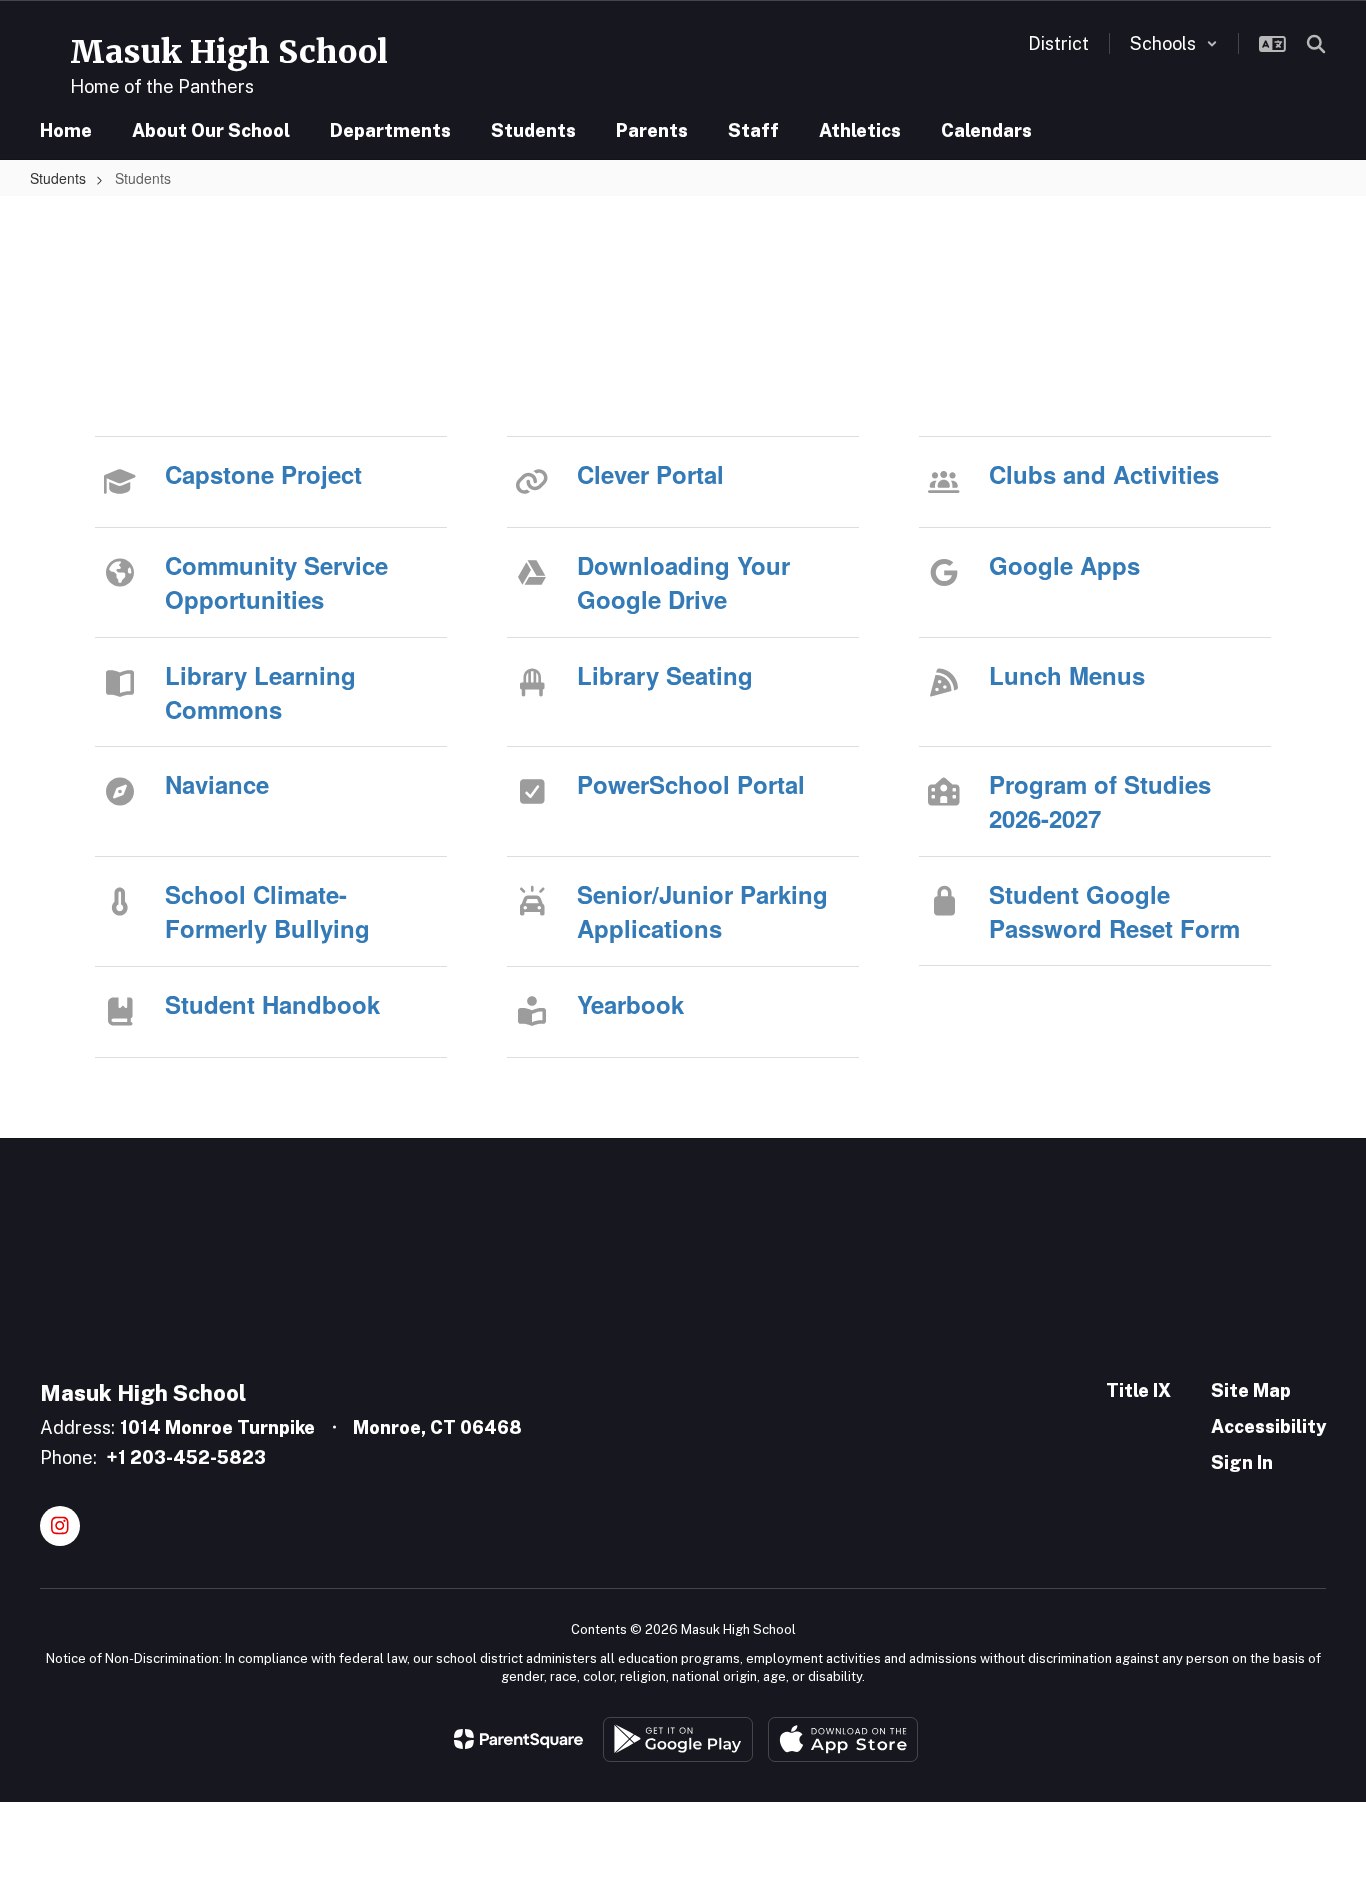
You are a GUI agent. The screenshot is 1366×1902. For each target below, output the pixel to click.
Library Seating (665, 675)
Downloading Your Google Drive (683, 582)
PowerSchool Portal (691, 784)
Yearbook (630, 1004)
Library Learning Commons (260, 692)
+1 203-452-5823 (186, 1457)
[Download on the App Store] (843, 1739)
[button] (1174, 43)
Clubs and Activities (1104, 474)
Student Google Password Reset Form (1114, 911)
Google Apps (1064, 565)
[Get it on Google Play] (678, 1739)
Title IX (1138, 1390)
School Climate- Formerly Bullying (267, 911)
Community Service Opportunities (276, 582)
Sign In (1242, 1462)
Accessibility (1268, 1426)
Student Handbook (272, 1004)
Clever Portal (650, 474)
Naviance (217, 784)
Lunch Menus (1067, 675)
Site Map (1251, 1390)
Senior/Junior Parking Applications (702, 911)
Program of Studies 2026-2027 (1100, 801)
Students (58, 178)
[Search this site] (1316, 44)
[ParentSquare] (518, 1739)
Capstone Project (263, 474)
